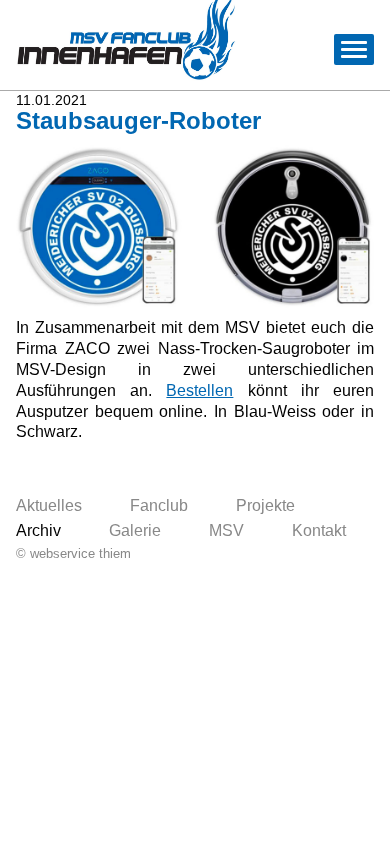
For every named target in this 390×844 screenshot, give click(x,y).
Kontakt (319, 530)
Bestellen (199, 390)
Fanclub (159, 505)
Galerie (135, 530)
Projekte (265, 505)
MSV (226, 530)
